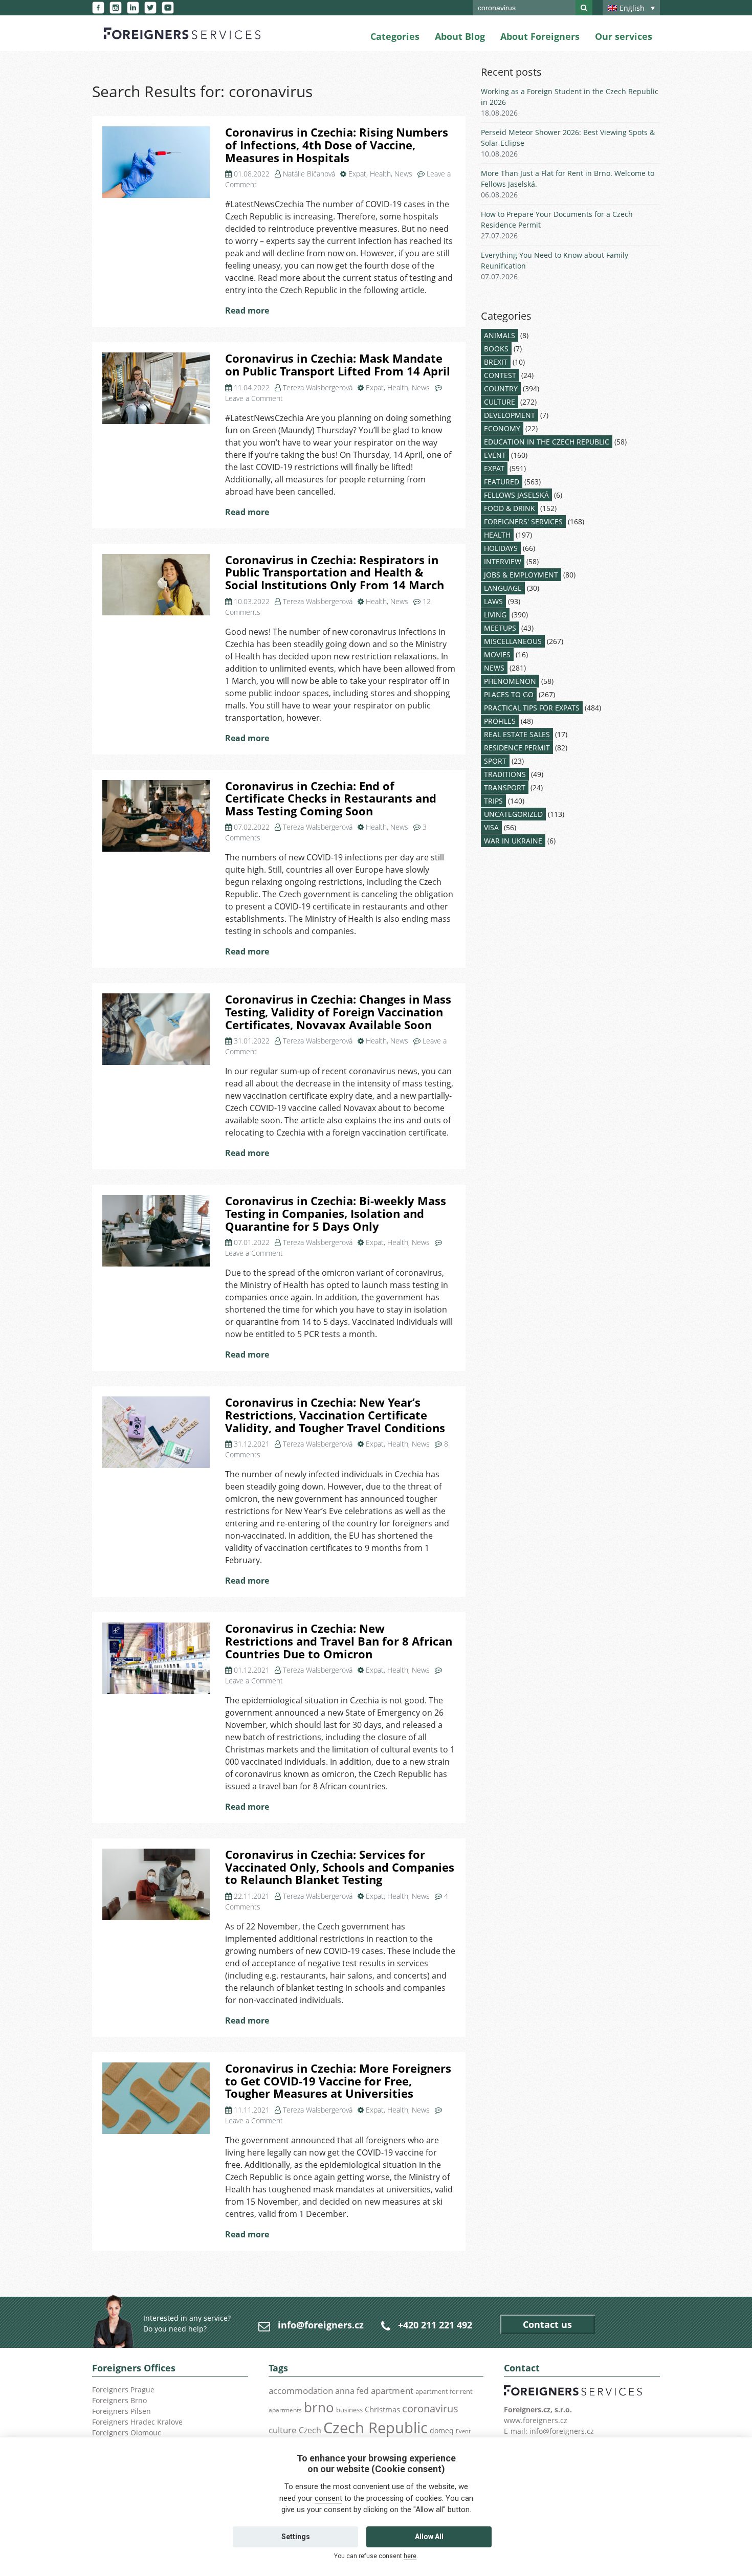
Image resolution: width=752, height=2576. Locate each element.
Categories (395, 36)
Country (501, 388)
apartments (285, 2410)
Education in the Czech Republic (547, 442)
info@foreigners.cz (321, 2325)
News (403, 174)
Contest (500, 375)
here (410, 2556)
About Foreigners (540, 36)
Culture (500, 402)
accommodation (301, 2390)
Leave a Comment (254, 398)
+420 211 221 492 (435, 2325)
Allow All (429, 2537)
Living (495, 615)
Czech (310, 2430)
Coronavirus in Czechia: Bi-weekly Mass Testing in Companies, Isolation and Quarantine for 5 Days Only (336, 1213)
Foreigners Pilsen (121, 2411)
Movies (497, 654)
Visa (491, 827)
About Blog (460, 36)
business (349, 2410)
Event (495, 455)
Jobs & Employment (521, 575)
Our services (624, 36)
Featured (502, 482)
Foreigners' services (523, 521)
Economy (502, 428)
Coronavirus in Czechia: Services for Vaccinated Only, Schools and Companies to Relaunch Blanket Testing (340, 1867)
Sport (495, 761)
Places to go (509, 694)
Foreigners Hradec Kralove (137, 2422)
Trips (493, 801)
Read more (247, 310)
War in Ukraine (513, 841)
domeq (442, 2430)
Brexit (496, 362)
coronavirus (430, 2408)
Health (380, 174)
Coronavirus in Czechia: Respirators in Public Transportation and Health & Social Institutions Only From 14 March (335, 572)
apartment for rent (444, 2391)
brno (319, 2407)
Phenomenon (510, 681)
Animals (500, 335)
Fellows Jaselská (516, 495)
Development (510, 415)
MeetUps (500, 628)
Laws (493, 601)
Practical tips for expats (532, 708)
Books (496, 349)
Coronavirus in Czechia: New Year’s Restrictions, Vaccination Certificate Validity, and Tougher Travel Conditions (335, 1415)
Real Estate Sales (517, 734)
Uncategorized (513, 814)
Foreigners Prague (123, 2390)
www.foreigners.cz (536, 2420)
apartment (392, 2391)
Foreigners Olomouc (127, 2433)
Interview (503, 561)
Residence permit (517, 748)
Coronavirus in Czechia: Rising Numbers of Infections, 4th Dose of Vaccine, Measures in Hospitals (337, 145)
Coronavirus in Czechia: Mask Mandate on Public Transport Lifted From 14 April (338, 365)
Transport (505, 787)
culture (283, 2430)
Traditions (505, 774)
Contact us (547, 2324)
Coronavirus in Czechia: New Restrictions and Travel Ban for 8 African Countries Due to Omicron (339, 1641)
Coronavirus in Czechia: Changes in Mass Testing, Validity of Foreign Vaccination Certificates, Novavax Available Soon (338, 1012)
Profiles (500, 721)
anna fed (352, 2391)
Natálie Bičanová (309, 174)
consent (328, 2498)
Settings (296, 2537)
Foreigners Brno (119, 2400)
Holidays (501, 548)
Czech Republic (375, 2428)
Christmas (382, 2409)
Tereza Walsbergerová (318, 387)
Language (503, 588)
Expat (357, 174)
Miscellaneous (513, 641)
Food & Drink (510, 508)
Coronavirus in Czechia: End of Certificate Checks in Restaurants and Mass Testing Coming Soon (331, 798)
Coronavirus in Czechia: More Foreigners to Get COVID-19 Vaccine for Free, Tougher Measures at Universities (338, 2081)
